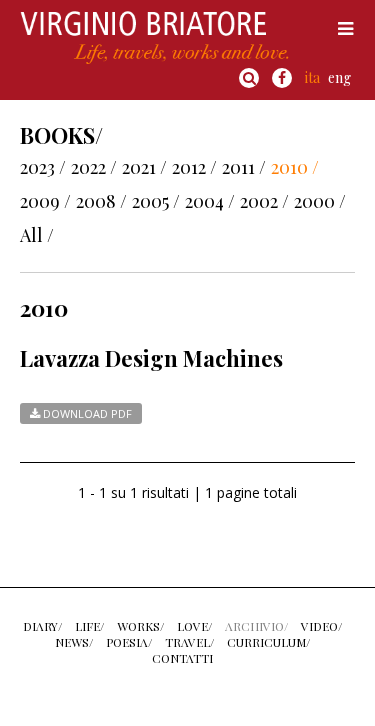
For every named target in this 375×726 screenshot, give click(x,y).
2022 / (94, 167)
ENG (339, 77)
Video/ (321, 626)
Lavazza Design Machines (151, 358)
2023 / (43, 167)
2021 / (144, 167)
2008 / (101, 201)
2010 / (295, 167)
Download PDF (86, 413)
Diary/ (42, 626)
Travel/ (189, 642)
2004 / (210, 201)
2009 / (45, 201)
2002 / (264, 201)
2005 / (156, 201)
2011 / (244, 167)
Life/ (89, 626)
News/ (74, 642)
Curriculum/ (268, 642)
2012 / (194, 167)
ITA (312, 77)
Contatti (182, 658)
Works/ (140, 626)
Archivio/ (256, 626)
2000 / (320, 201)
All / (37, 235)
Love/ (194, 626)
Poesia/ (129, 642)
